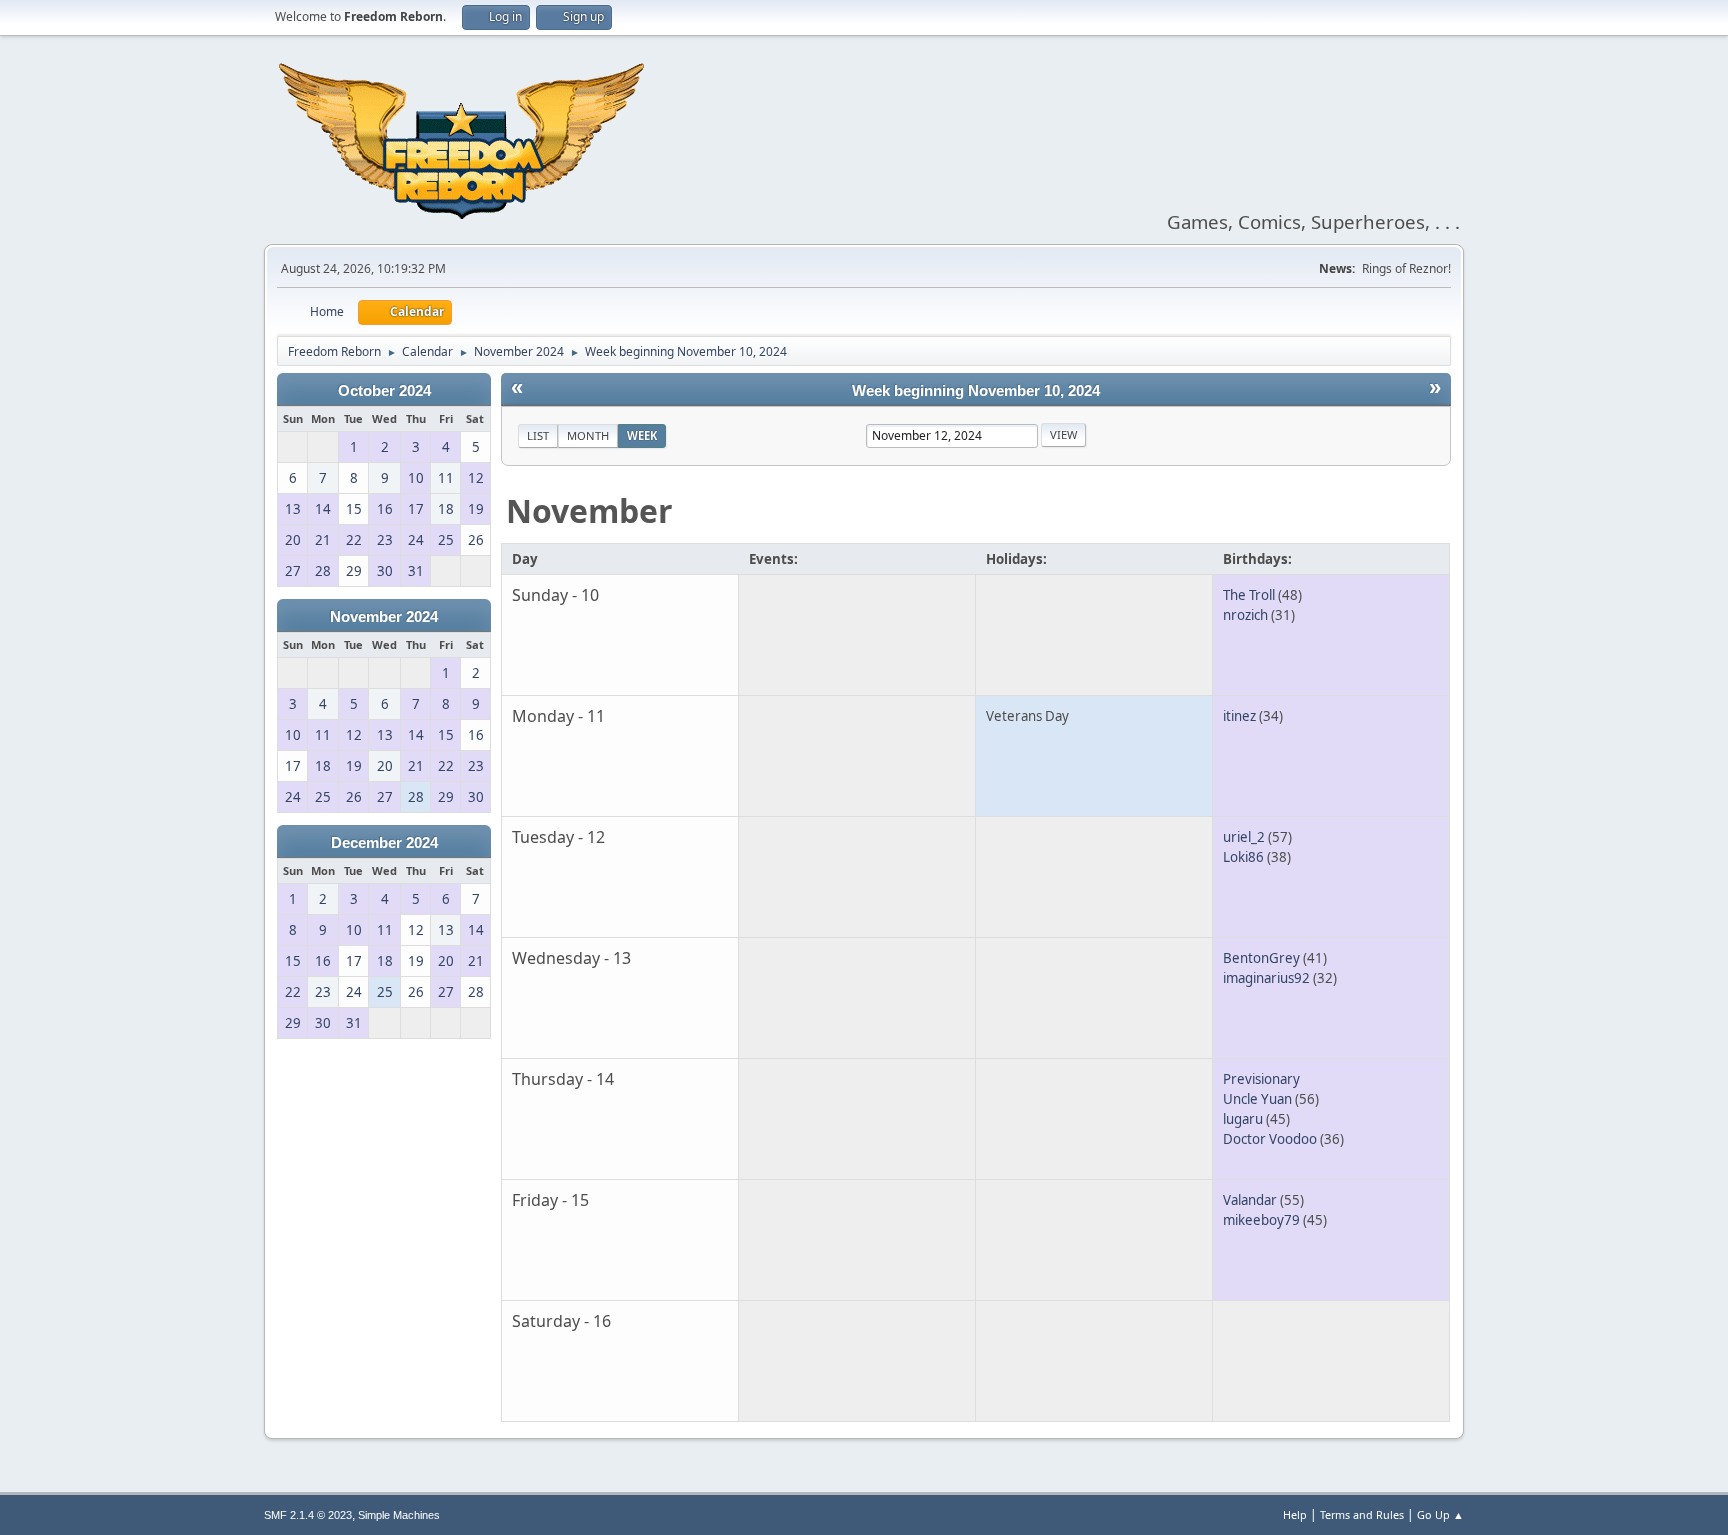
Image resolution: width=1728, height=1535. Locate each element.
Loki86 (1243, 857)
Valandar (1250, 1200)
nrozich (1245, 615)
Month (588, 435)
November (589, 510)
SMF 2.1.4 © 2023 (308, 1515)
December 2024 (384, 843)
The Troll (1249, 595)
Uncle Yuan (1257, 1099)
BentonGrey (1261, 958)
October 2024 (384, 391)
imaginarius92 (1266, 978)
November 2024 (384, 617)
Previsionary (1261, 1079)
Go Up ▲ (1440, 1514)
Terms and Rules (1362, 1514)
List (538, 435)
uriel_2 (1244, 837)
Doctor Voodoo (1270, 1139)
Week (642, 435)
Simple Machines (399, 1515)
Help (1295, 1514)
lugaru (1243, 1119)
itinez (1239, 716)
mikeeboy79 (1261, 1220)
